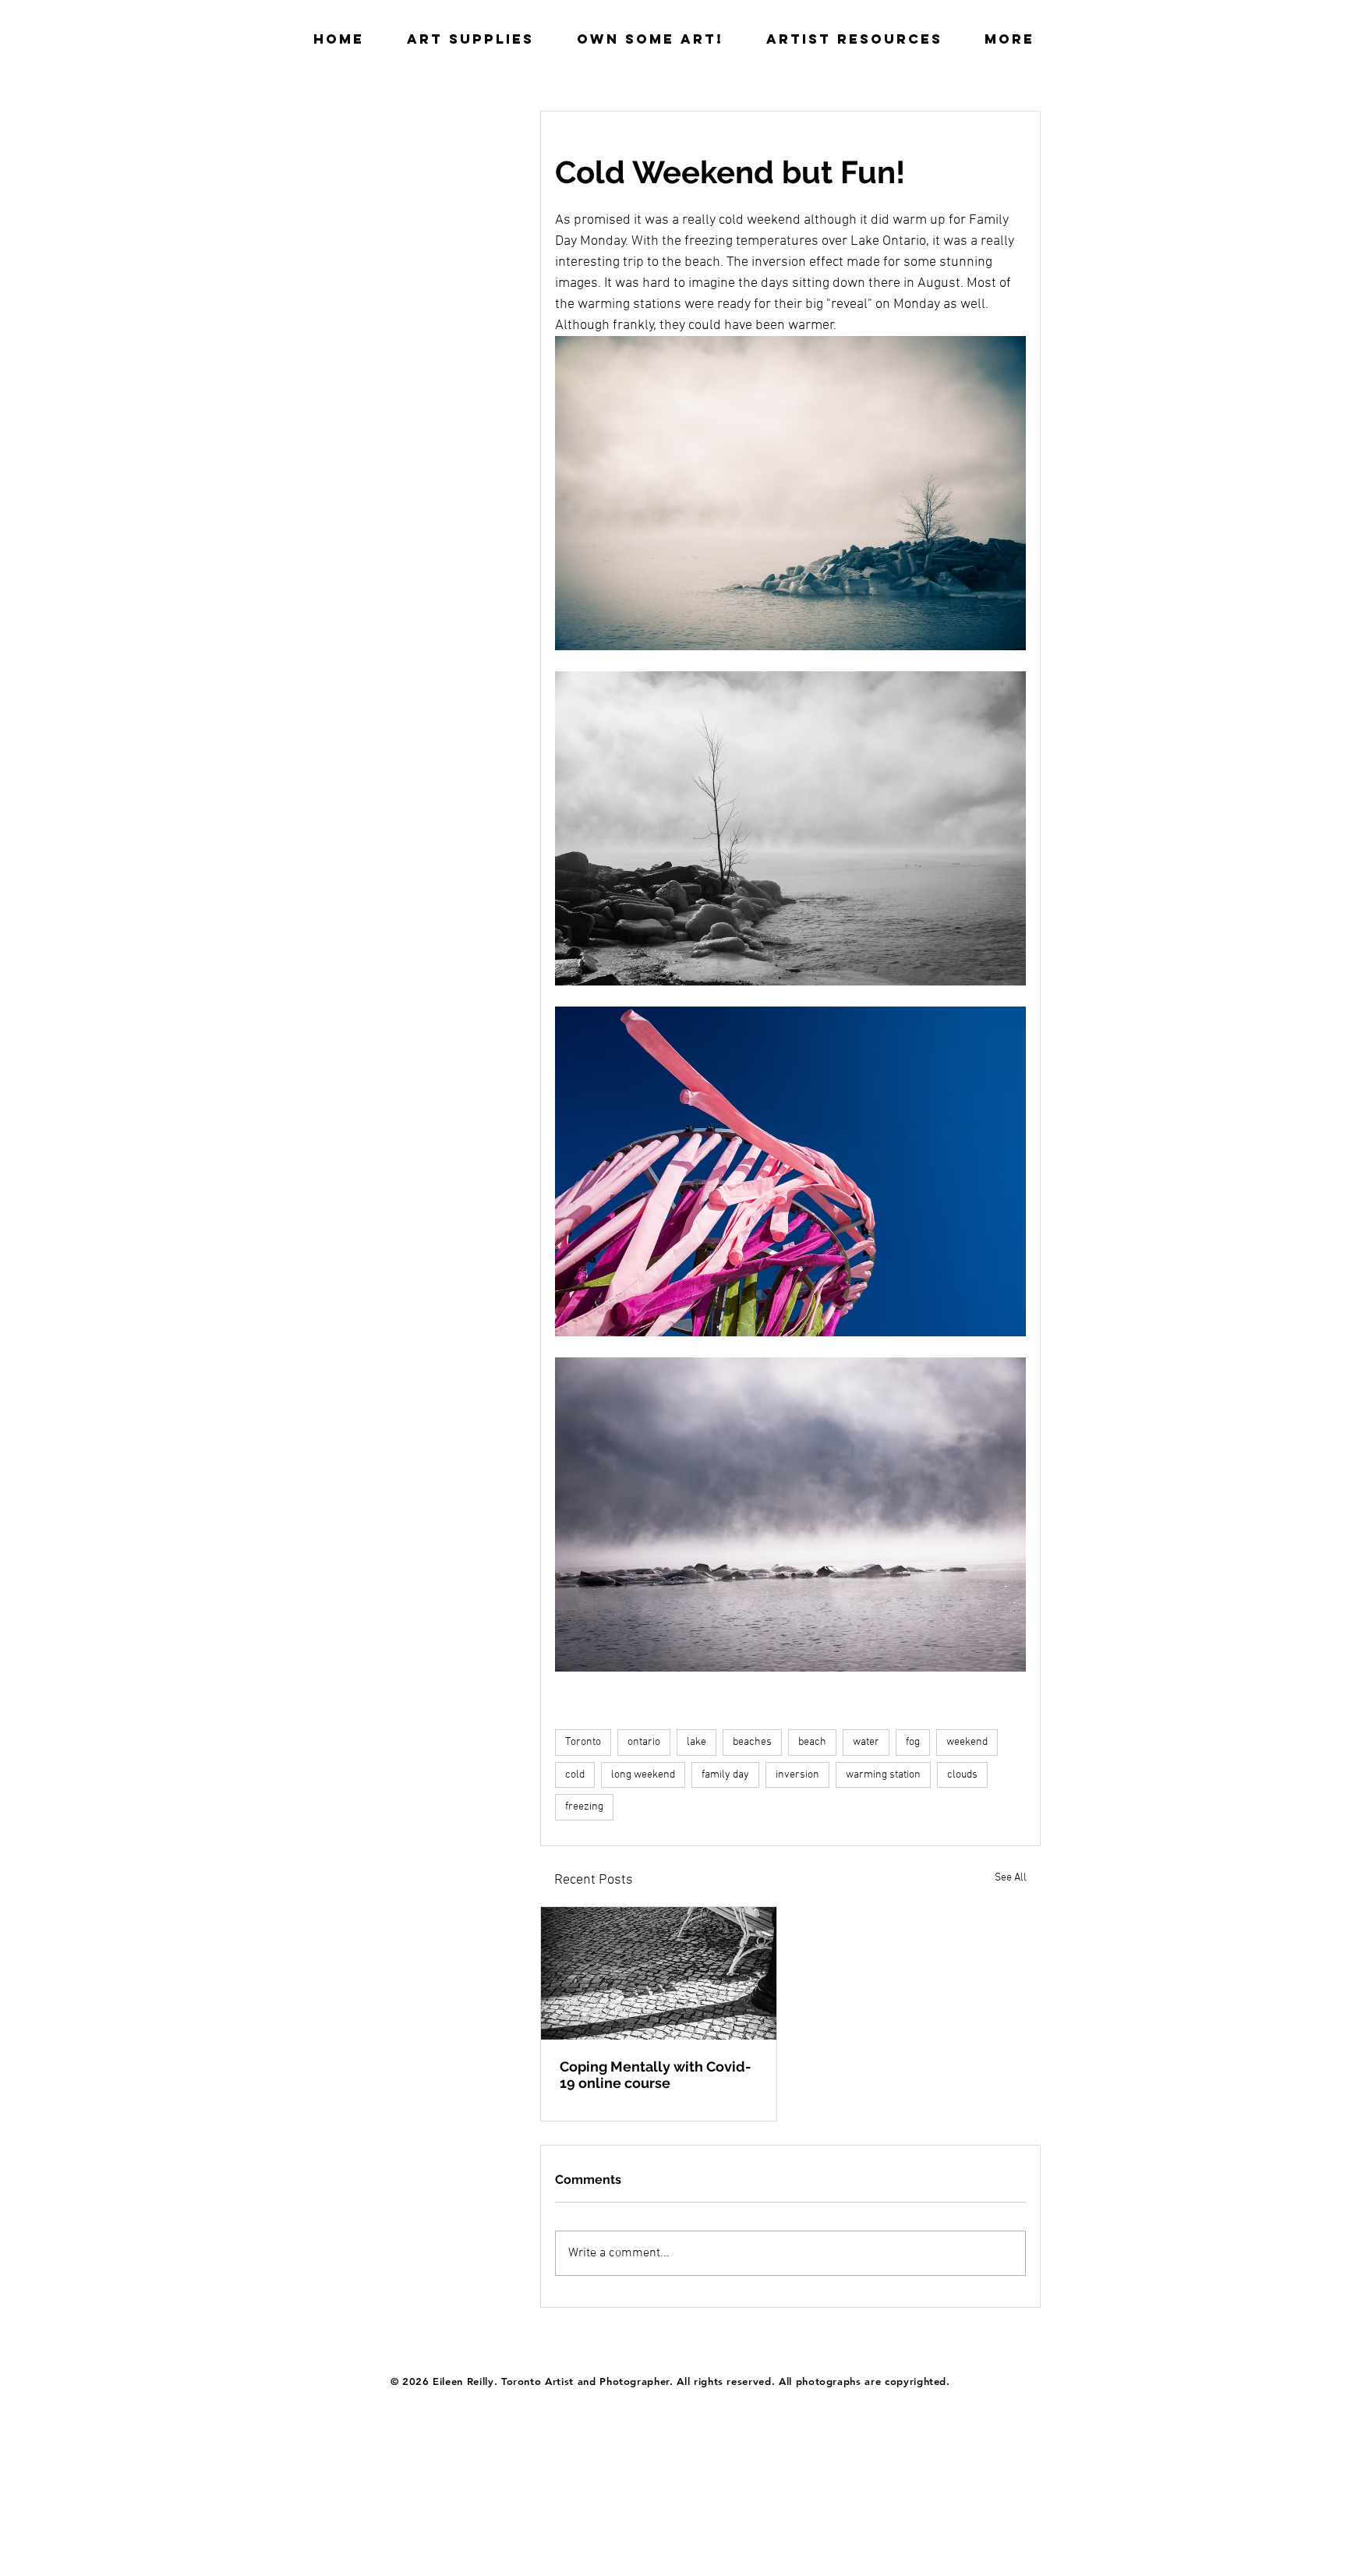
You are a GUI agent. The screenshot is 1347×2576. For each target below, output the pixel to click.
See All (1011, 1878)
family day (725, 1775)
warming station (883, 1775)
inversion (797, 1775)
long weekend (643, 1775)
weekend (967, 1742)
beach (812, 1742)
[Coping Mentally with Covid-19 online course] (659, 1973)
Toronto (583, 1742)
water (866, 1742)
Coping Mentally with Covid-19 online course (656, 2075)
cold (575, 1775)
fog (913, 1742)
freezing (584, 1807)
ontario (644, 1742)
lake (696, 1742)
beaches (752, 1742)
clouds (962, 1775)
